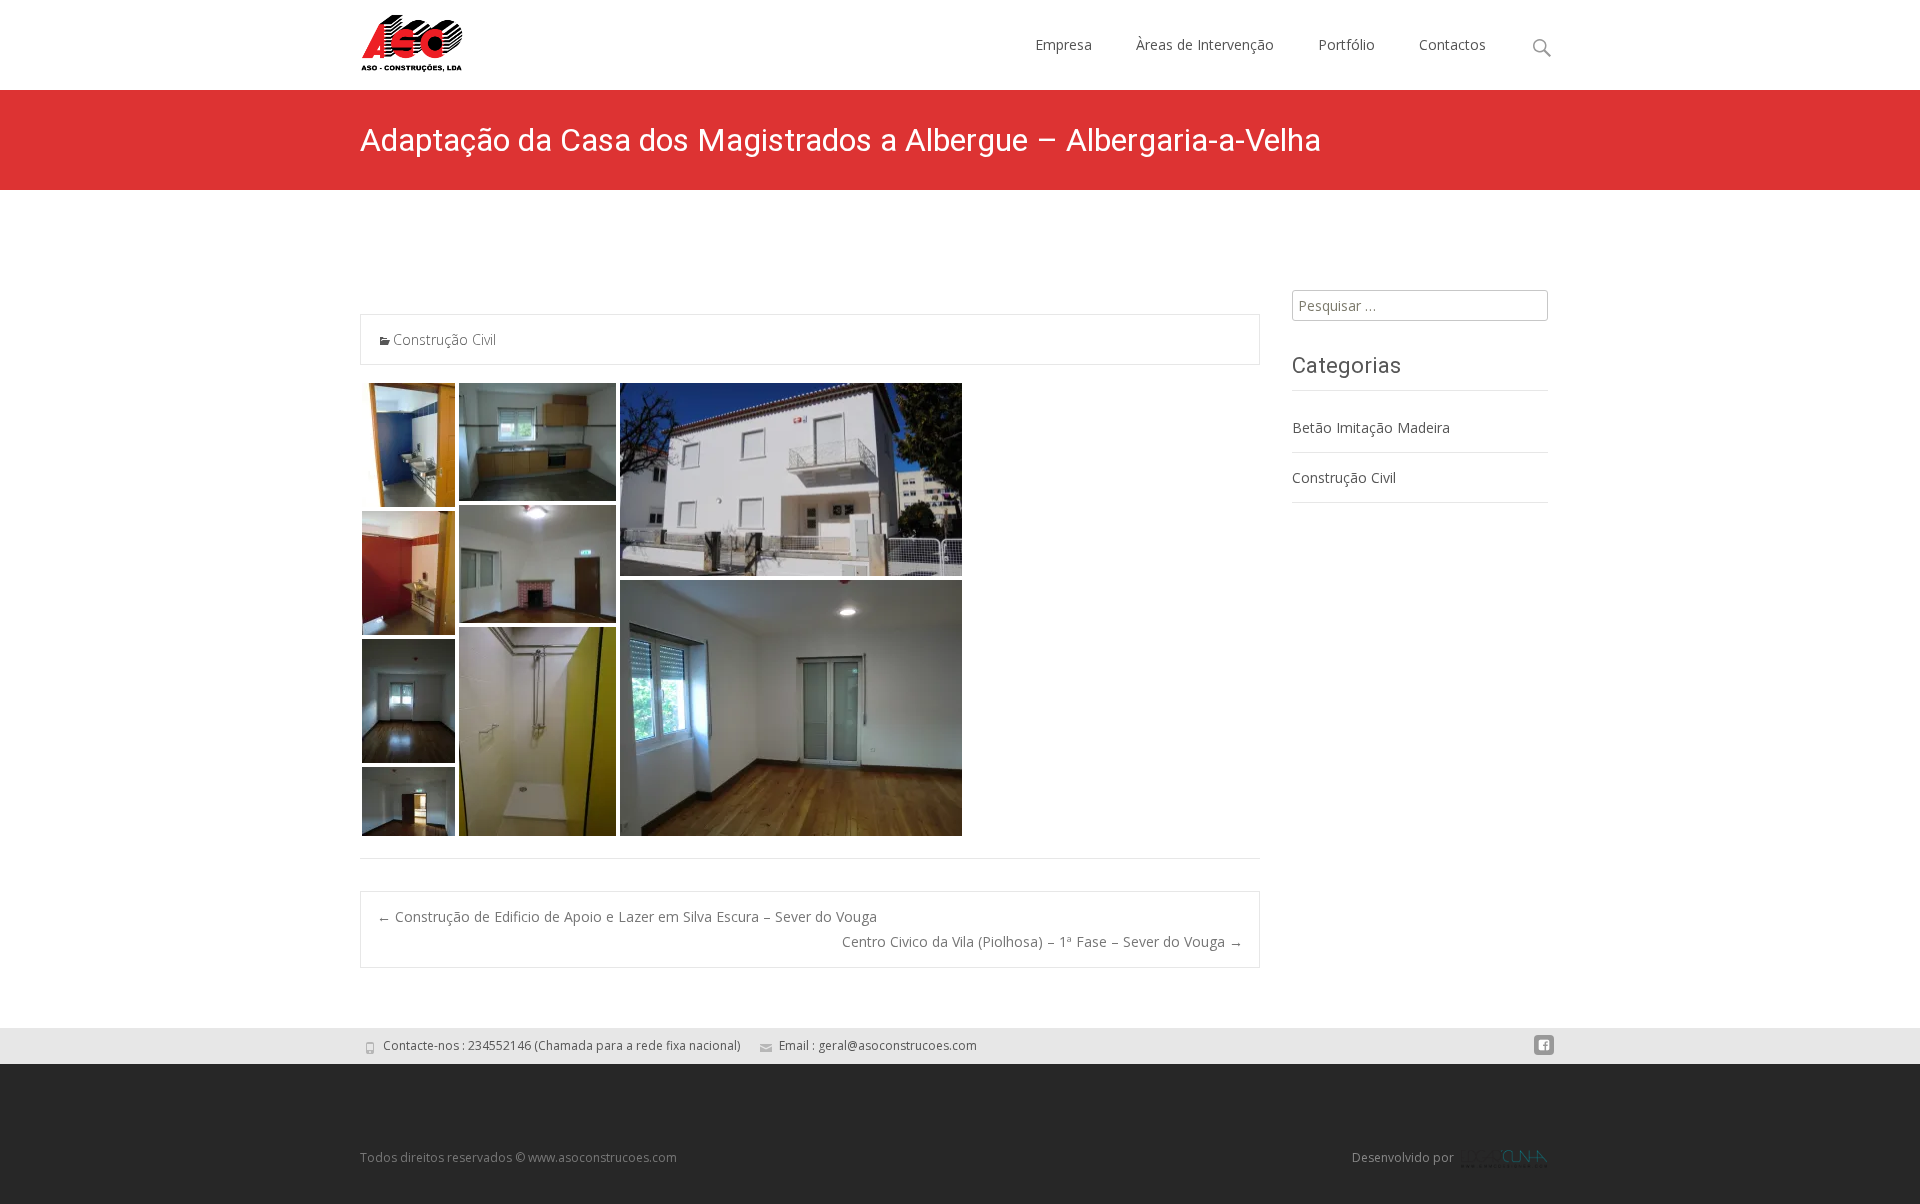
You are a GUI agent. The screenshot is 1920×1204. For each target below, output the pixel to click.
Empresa (1063, 44)
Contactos (1452, 44)
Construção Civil (444, 339)
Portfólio (1346, 44)
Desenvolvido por (1404, 1157)
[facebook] (1544, 1052)
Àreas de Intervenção (1205, 44)
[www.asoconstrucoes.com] (396, 40)
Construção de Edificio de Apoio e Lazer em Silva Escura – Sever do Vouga (627, 916)
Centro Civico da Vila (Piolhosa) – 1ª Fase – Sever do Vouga (1042, 941)
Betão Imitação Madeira (1371, 427)
